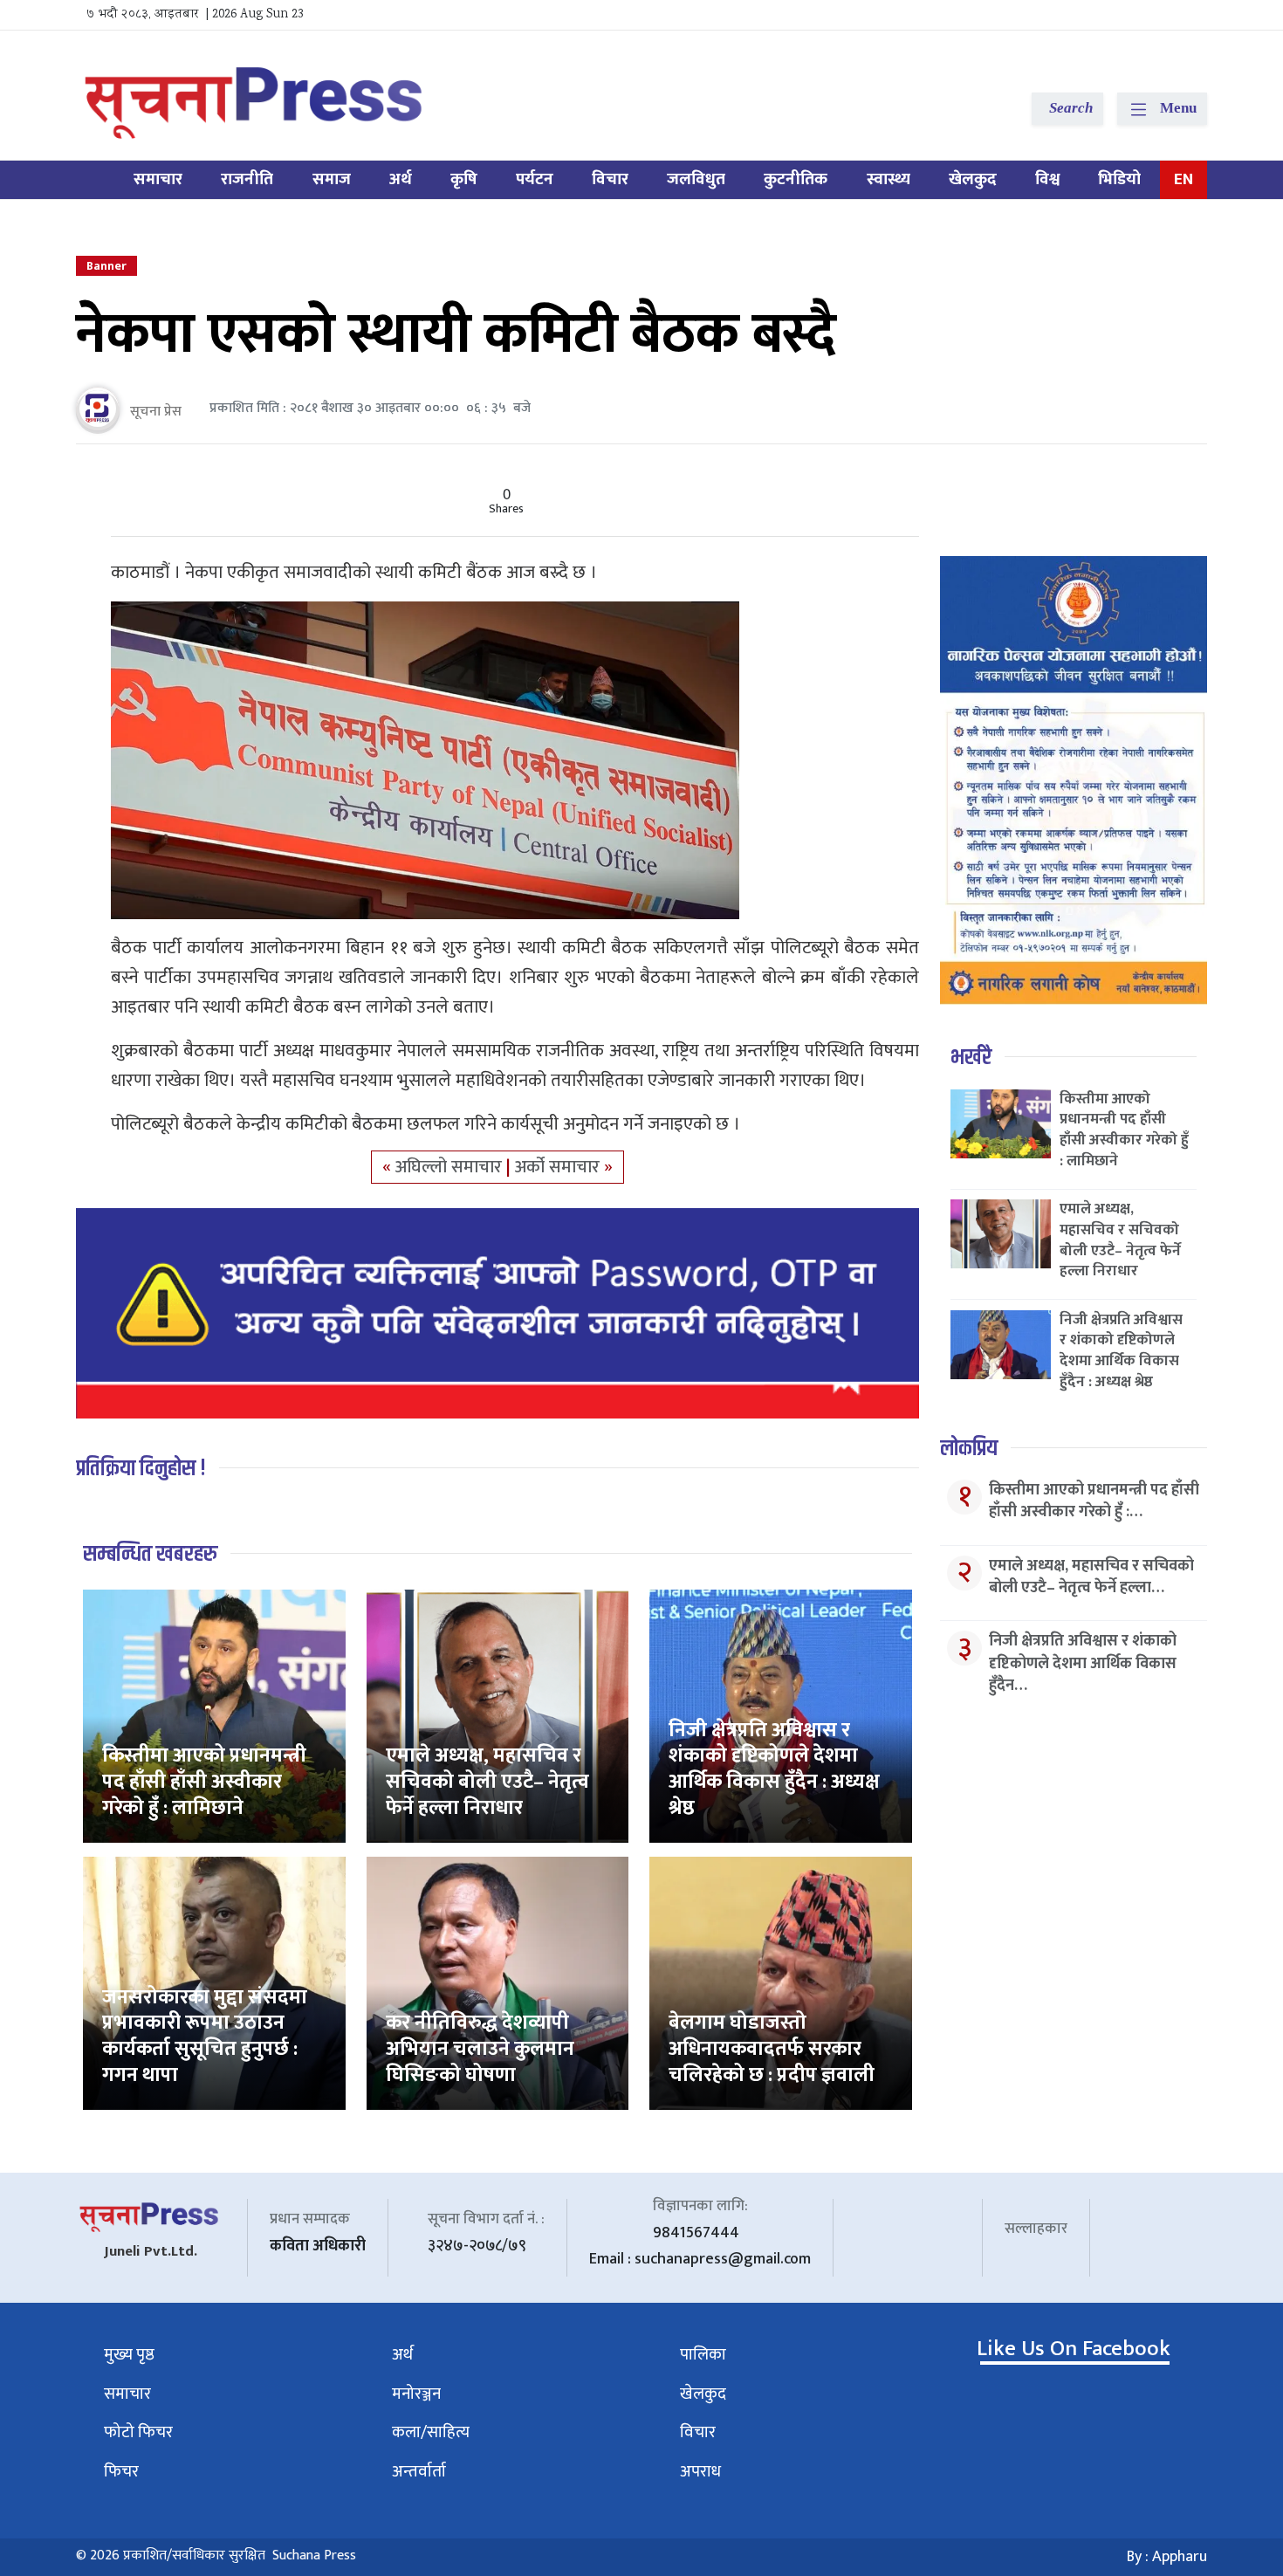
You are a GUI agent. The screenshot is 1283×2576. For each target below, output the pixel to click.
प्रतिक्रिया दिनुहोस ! (141, 1469)
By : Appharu (1167, 2557)
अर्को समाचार (559, 1167)
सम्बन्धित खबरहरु (150, 1554)
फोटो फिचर (138, 2432)
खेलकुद (973, 179)
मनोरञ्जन (416, 2394)
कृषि (464, 179)
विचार (610, 179)
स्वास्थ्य (888, 179)
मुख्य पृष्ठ (129, 2355)
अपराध (700, 2472)
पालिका (703, 2355)
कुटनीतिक (796, 179)
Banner (106, 266)
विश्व (1047, 179)
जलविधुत (696, 179)
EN (1184, 179)
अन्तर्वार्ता (419, 2472)
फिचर (121, 2472)
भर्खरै (971, 1058)
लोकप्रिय (969, 1449)
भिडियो (1119, 179)
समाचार (158, 179)
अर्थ (401, 179)
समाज (332, 179)
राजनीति (247, 179)
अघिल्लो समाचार (451, 1167)
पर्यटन (535, 179)
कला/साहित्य (431, 2432)
